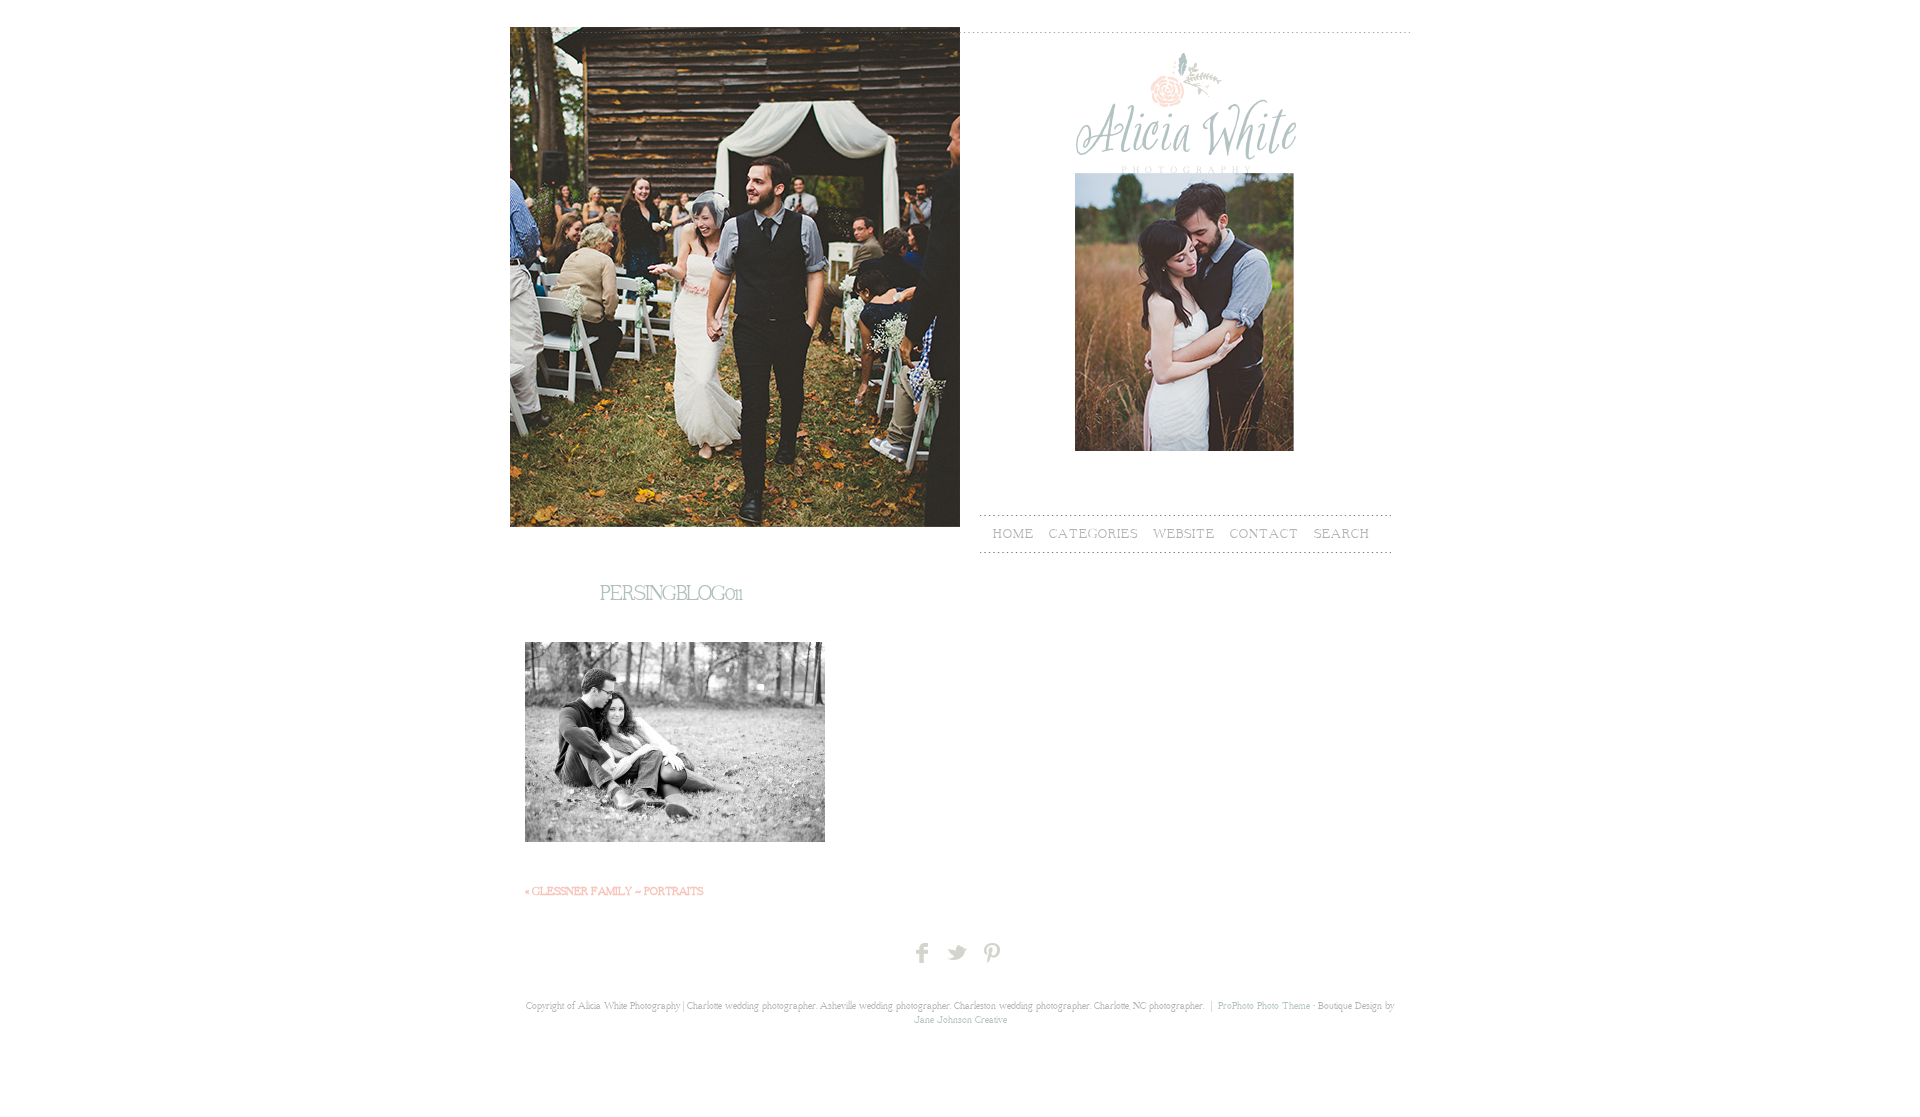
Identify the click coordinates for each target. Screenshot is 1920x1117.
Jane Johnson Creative (960, 1020)
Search (1342, 534)
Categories (1093, 534)
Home (1013, 534)
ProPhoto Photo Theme (1264, 1006)
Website (1184, 534)
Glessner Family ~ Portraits (614, 892)
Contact (1264, 534)
